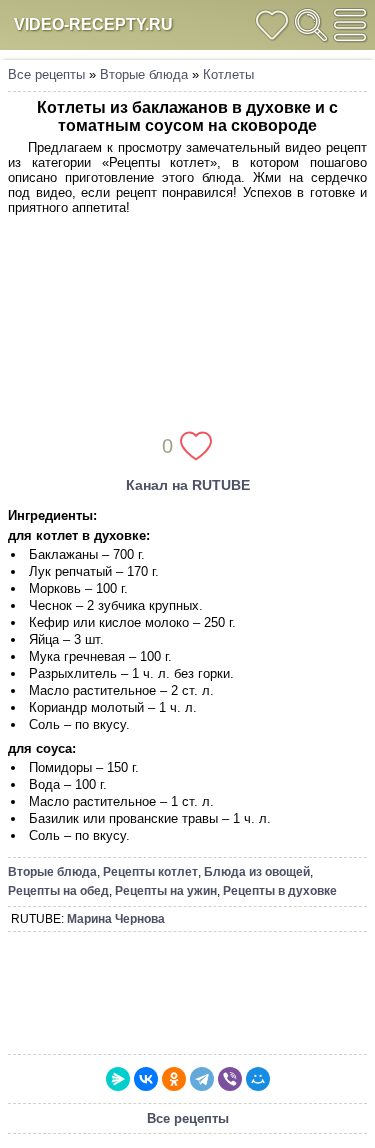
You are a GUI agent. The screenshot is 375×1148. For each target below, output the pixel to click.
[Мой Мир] (258, 1079)
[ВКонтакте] (146, 1079)
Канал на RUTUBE (188, 485)
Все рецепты (46, 74)
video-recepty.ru (93, 24)
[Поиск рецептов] (311, 25)
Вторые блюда (144, 74)
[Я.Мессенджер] (118, 1079)
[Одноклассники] (174, 1079)
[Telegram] (202, 1079)
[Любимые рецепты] (272, 25)
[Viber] (230, 1079)
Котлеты (228, 74)
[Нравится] (196, 446)
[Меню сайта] (350, 25)
